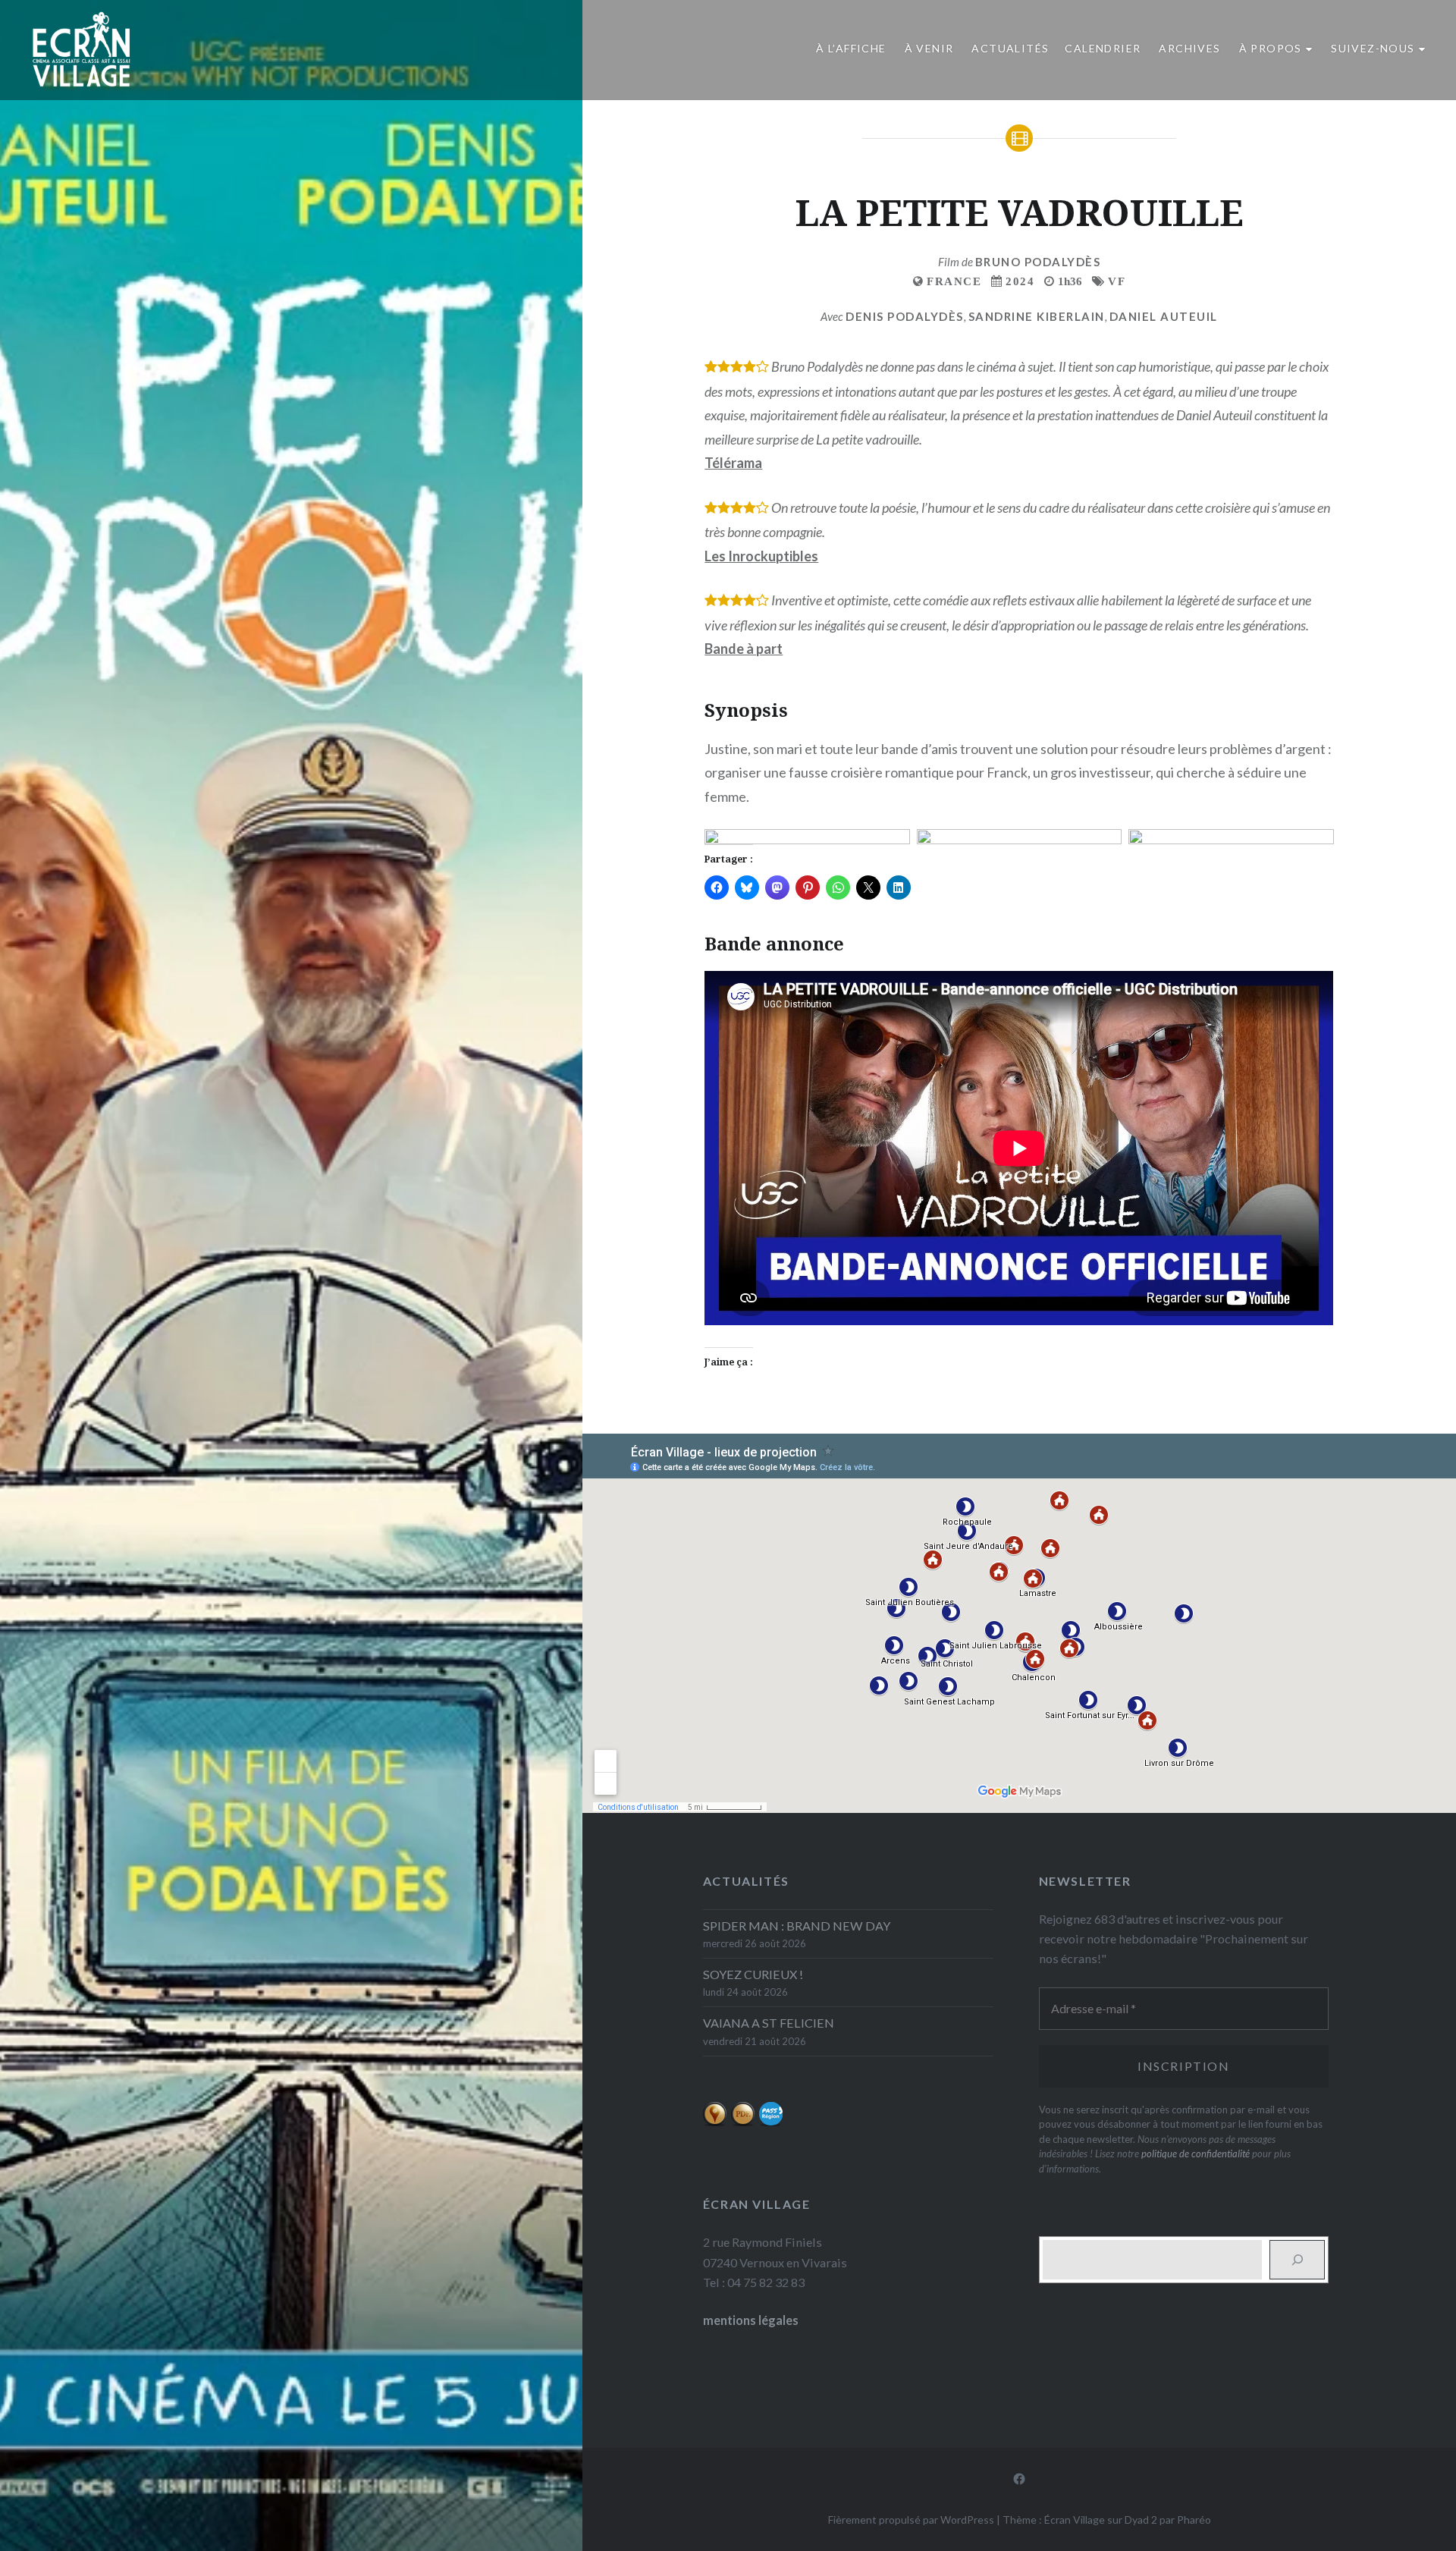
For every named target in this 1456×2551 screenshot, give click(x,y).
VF (1117, 281)
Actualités (1010, 48)
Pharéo (1194, 2520)
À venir (929, 48)
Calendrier (1103, 48)
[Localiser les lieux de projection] (715, 2122)
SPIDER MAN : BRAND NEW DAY (797, 1926)
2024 (1020, 281)
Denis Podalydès (905, 316)
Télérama (733, 463)
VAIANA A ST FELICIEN (769, 2023)
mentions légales (751, 2320)
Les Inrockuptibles (761, 556)
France (954, 281)
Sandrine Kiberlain (1037, 316)
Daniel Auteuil (1164, 316)
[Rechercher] (1297, 2260)
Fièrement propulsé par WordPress (911, 2520)
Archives (1189, 48)
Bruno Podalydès (1038, 262)
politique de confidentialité (1196, 2154)
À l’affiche (851, 48)
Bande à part (744, 649)
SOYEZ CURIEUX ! (753, 1974)
